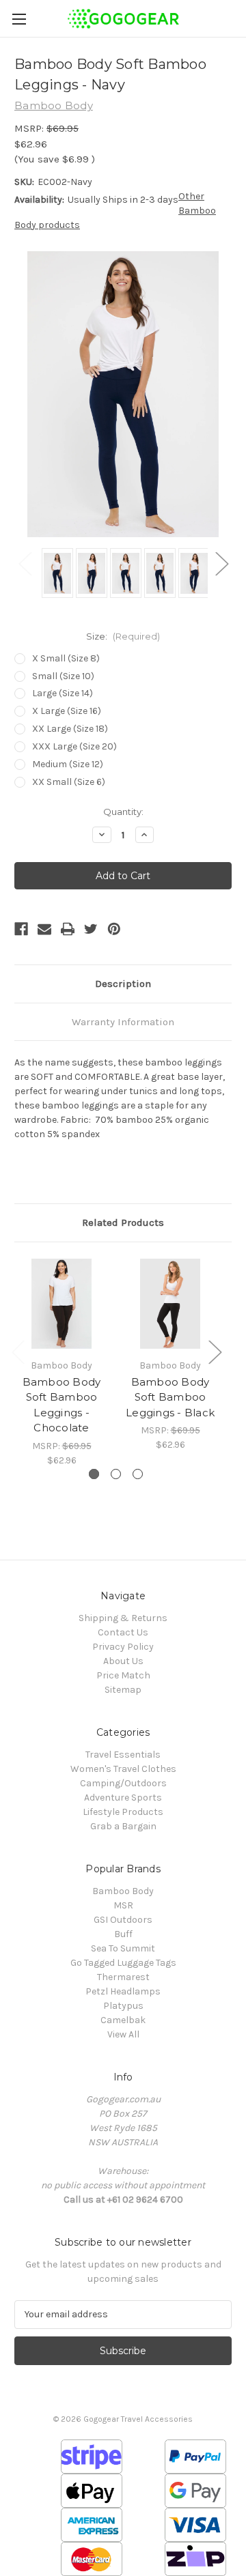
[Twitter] (91, 929)
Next (221, 563)
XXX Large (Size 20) (74, 746)
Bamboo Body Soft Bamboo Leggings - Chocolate (62, 1405)
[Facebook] (21, 929)
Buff (123, 1934)
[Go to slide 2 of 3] (116, 1474)
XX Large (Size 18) (70, 729)
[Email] (44, 929)
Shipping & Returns (123, 1618)
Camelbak (123, 2020)
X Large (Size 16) (67, 711)
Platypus (123, 2006)
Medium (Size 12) (68, 764)
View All (123, 2034)
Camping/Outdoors (123, 1783)
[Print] (68, 929)
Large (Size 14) (63, 693)
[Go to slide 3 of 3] (138, 1474)
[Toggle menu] (19, 19)
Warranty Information (123, 1022)
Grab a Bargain (123, 1826)
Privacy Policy (123, 1647)
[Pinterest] (114, 929)
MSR (123, 1905)
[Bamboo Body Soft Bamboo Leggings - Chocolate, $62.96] (61, 1304)
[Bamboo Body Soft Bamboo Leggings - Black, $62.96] (170, 1304)
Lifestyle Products (123, 1812)
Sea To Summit (123, 1948)
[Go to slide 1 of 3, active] (94, 1474)
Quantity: (123, 812)
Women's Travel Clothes (123, 1769)
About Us (123, 1661)
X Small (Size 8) (66, 658)
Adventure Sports (123, 1798)
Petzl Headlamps (123, 1991)
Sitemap (123, 1690)
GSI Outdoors (123, 1920)
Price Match (123, 1675)
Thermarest (123, 1977)
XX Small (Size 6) (69, 782)
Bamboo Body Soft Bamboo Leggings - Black (170, 1397)
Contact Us (123, 1632)
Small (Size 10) (63, 676)
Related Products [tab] (123, 1222)
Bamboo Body (123, 1891)
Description (123, 984)
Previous (25, 563)
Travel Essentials (123, 1755)
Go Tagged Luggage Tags (123, 1963)
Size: (123, 636)
